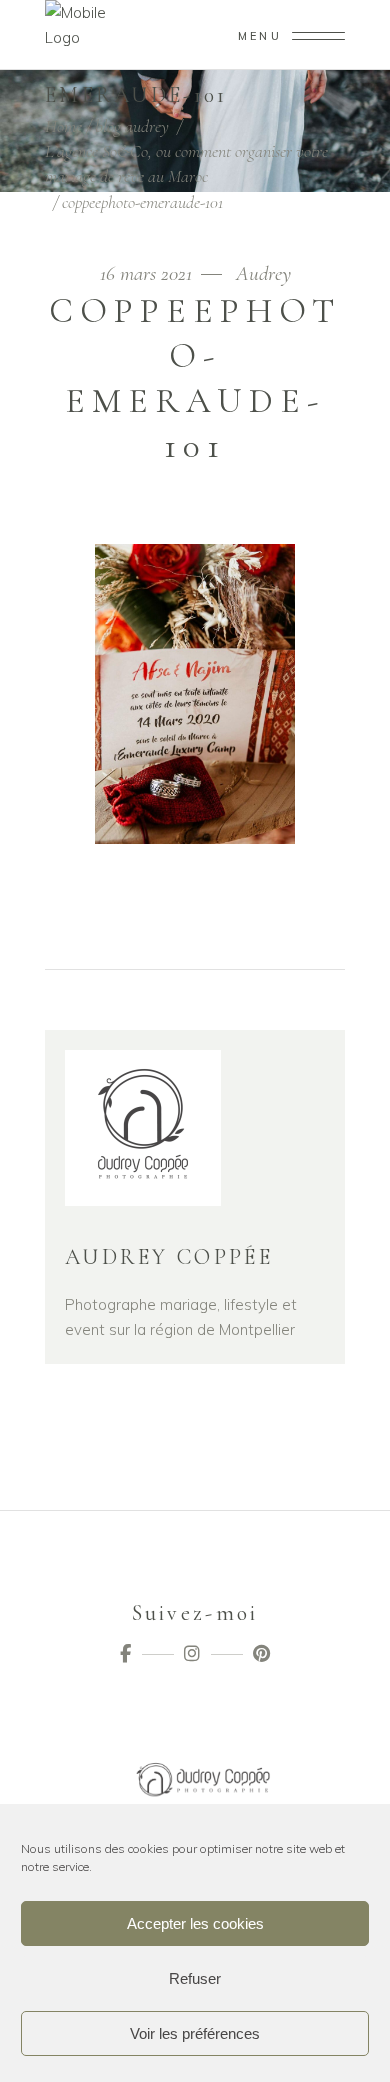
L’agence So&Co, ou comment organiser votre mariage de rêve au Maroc (186, 163)
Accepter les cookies (195, 1923)
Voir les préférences (195, 2033)
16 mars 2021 (148, 273)
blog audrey (132, 126)
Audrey (263, 273)
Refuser (195, 1978)
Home (63, 126)
